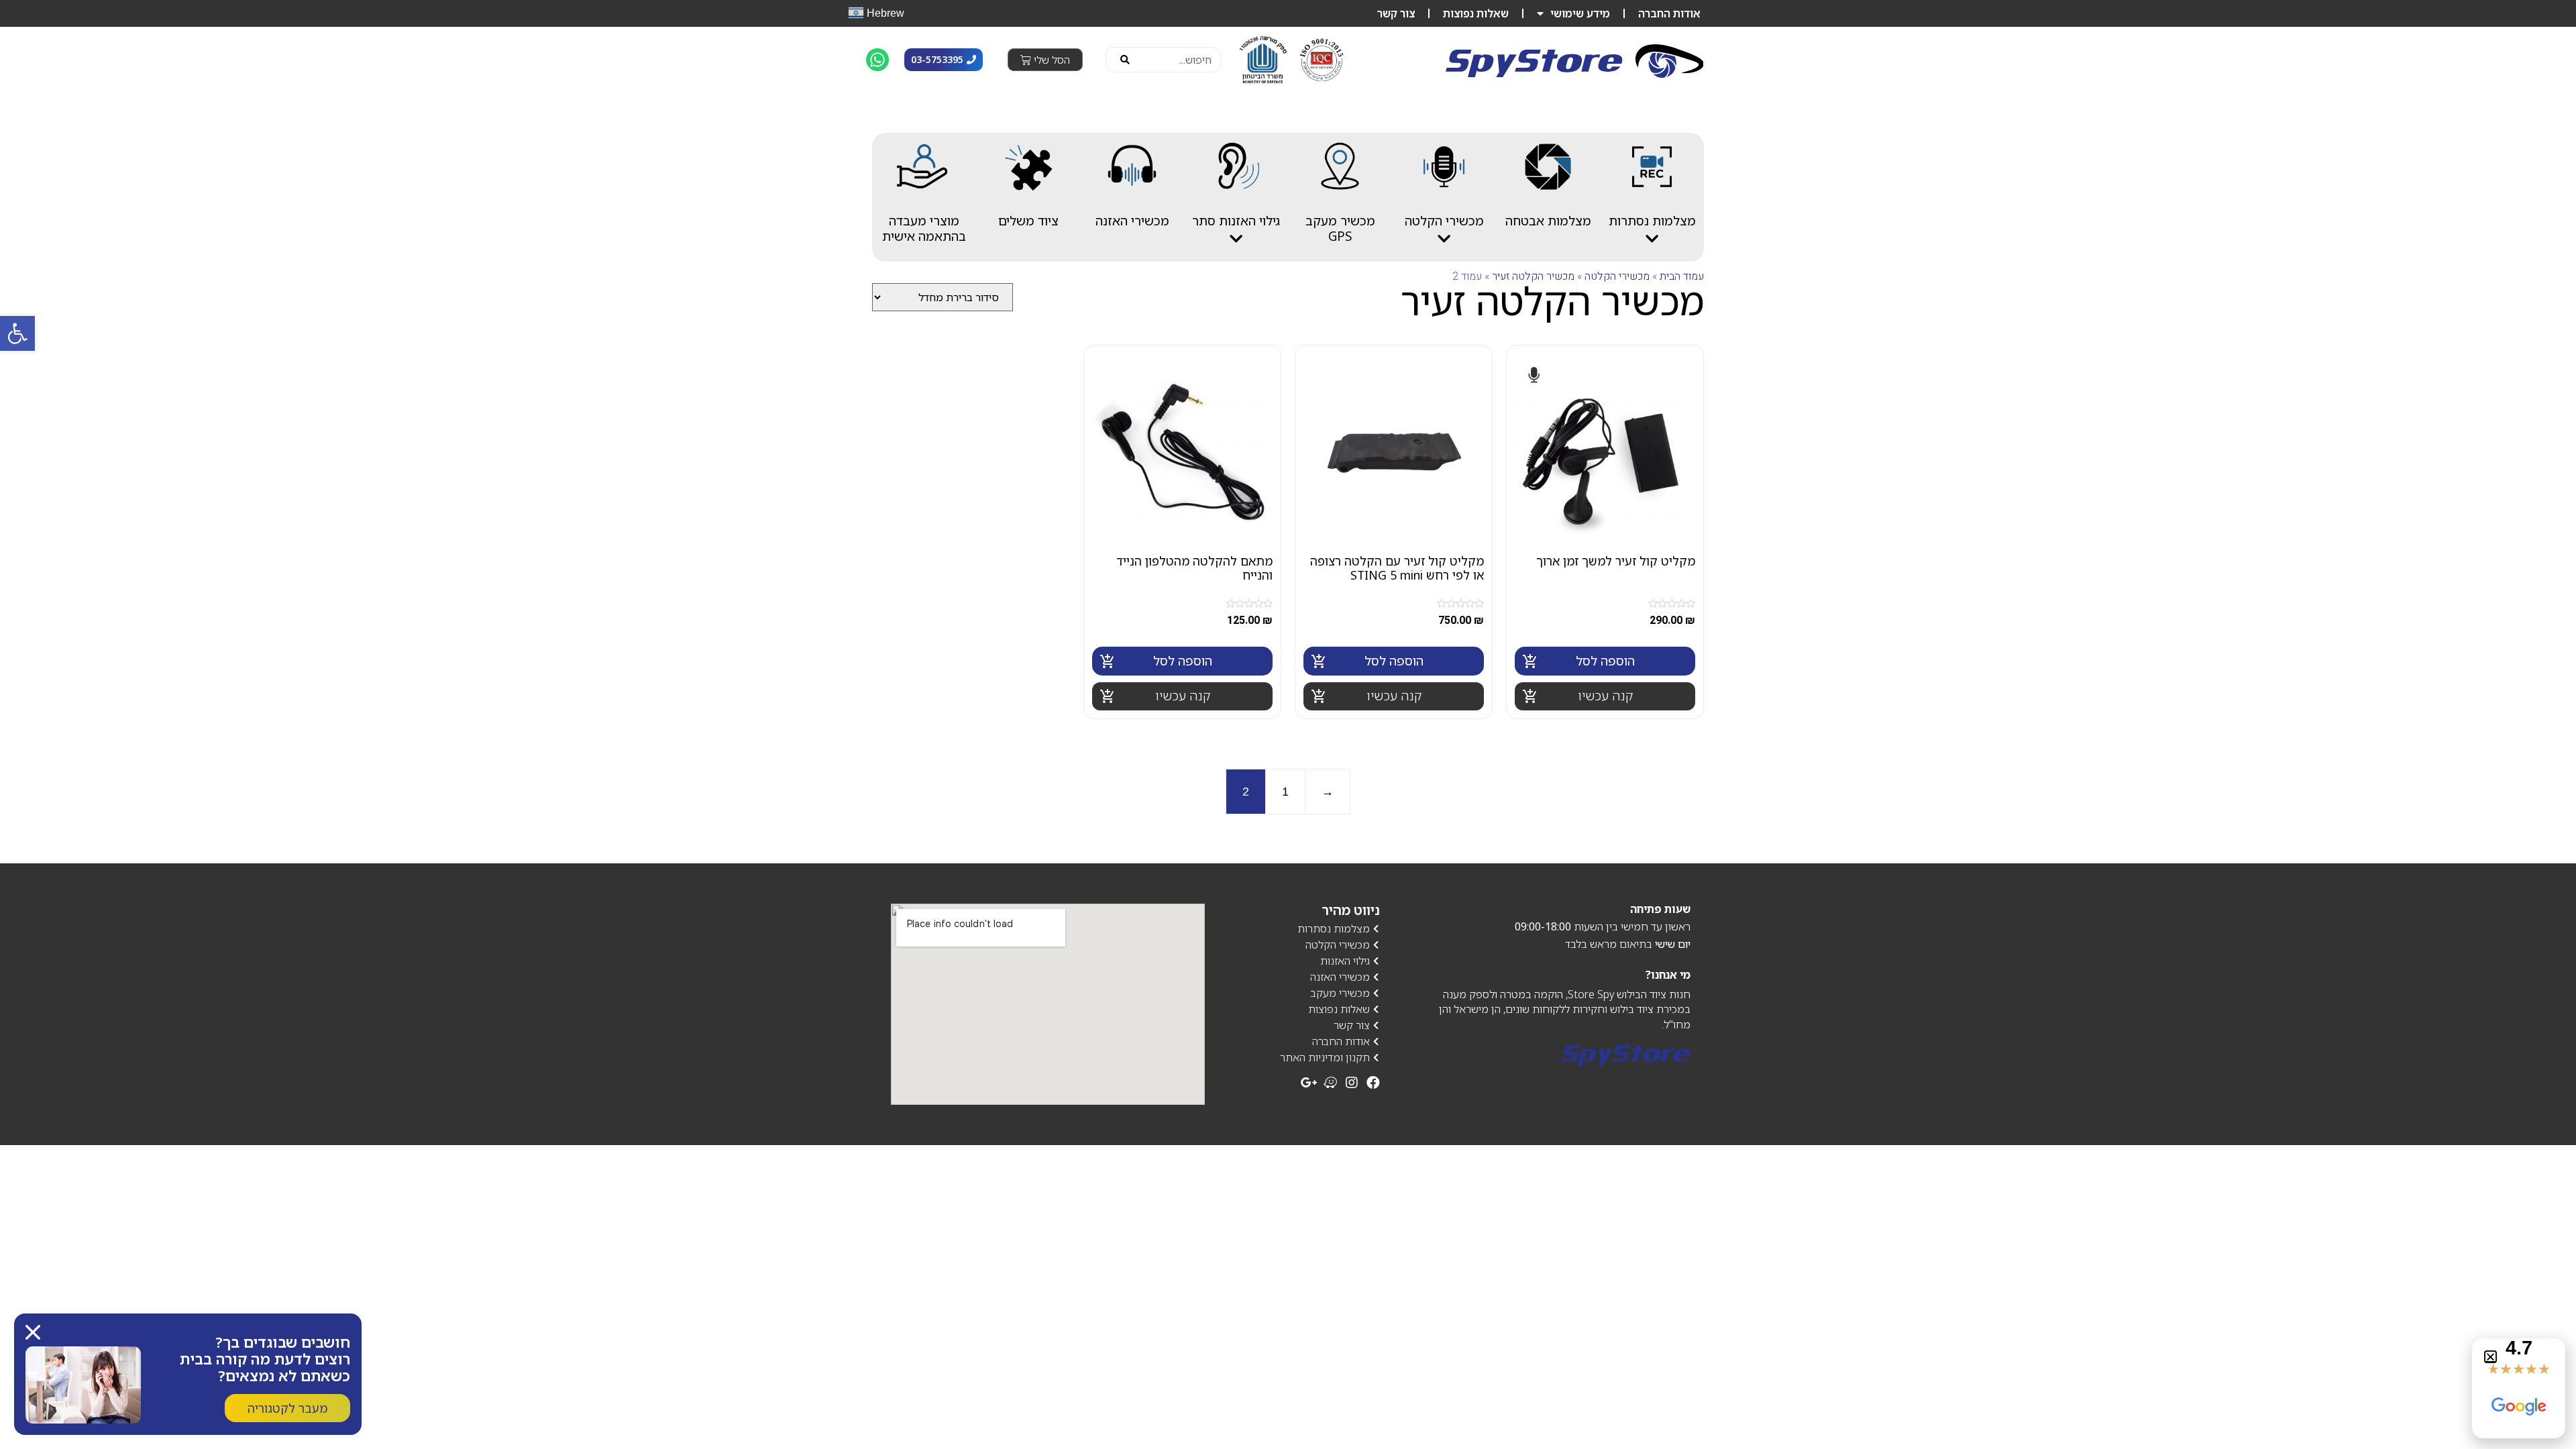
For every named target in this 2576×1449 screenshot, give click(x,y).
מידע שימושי (1580, 13)
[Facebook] (1373, 1083)
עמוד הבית (1682, 276)
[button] (2490, 1357)
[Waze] (1330, 1083)
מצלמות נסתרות (1652, 221)
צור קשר (1396, 13)
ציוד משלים (1028, 221)
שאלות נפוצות (1476, 13)
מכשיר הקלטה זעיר (1533, 276)
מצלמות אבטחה (1548, 221)
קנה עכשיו (1605, 696)
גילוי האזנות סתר (1236, 221)
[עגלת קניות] (1045, 60)
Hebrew (884, 12)
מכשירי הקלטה (1444, 221)
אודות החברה (1669, 13)
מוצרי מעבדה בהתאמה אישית (924, 228)
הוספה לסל (1605, 661)
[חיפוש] (1125, 60)
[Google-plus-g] (1309, 1083)
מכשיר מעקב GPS (1340, 228)
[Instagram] (1352, 1083)
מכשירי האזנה (1132, 221)
